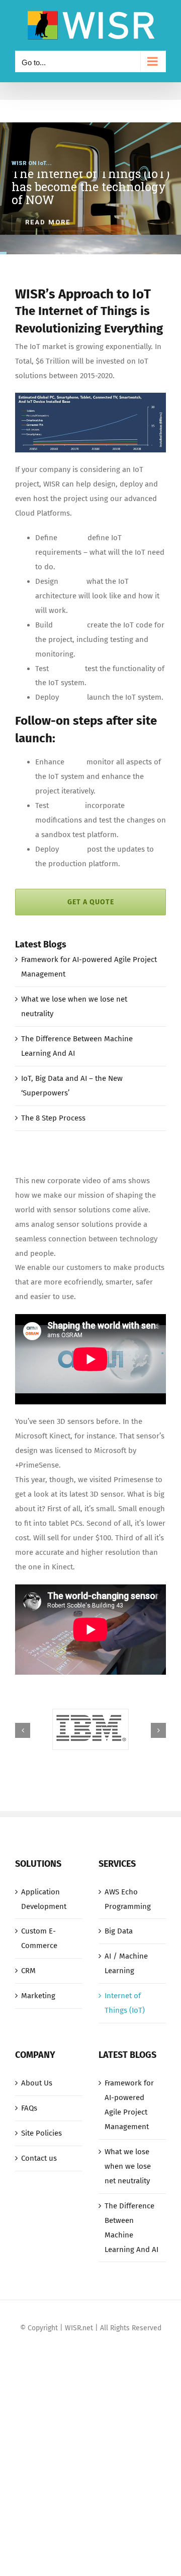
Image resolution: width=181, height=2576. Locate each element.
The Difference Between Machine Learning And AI (131, 2228)
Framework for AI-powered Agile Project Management (129, 2105)
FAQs (29, 2108)
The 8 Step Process (53, 1118)
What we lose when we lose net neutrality (128, 2166)
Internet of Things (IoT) (125, 2003)
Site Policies (41, 2133)
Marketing (38, 1996)
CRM (28, 1971)
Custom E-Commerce (39, 1938)
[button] (23, 1730)
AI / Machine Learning (126, 1963)
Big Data (119, 1931)
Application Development (44, 1899)
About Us (37, 2083)
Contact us (39, 2158)
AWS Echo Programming (128, 1899)
